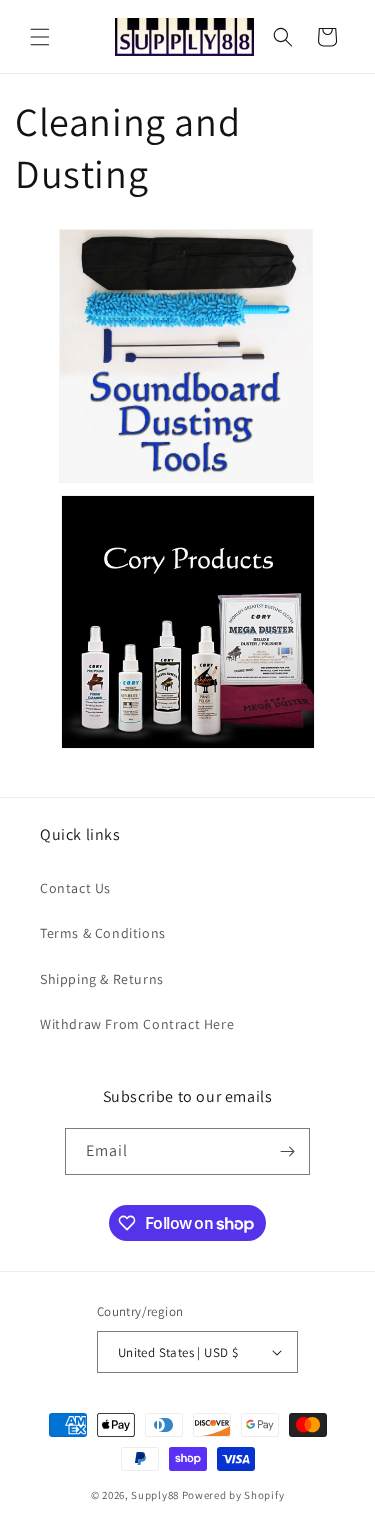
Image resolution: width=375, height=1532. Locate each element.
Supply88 (155, 1495)
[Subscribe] (287, 1151)
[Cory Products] (188, 747)
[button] (40, 37)
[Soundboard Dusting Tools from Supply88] (186, 481)
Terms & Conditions (103, 933)
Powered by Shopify (233, 1495)
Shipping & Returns (102, 979)
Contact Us (75, 888)
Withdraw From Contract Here (137, 1024)
